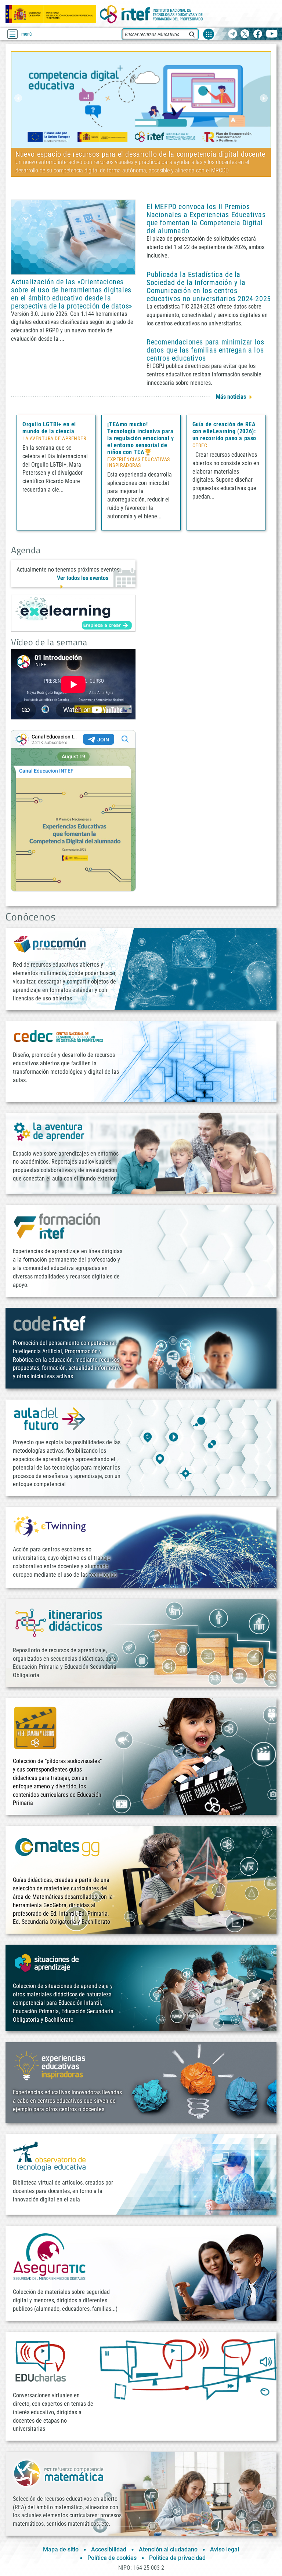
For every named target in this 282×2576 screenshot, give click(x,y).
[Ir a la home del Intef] (152, 14)
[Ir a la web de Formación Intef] (57, 1225)
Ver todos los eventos (83, 578)
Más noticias (231, 397)
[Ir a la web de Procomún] (50, 944)
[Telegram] (233, 34)
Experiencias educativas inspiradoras (138, 463)
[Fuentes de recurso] (209, 34)
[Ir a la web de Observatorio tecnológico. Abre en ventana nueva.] (50, 2156)
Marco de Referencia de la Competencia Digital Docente (102, 154)
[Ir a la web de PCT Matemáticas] (59, 2473)
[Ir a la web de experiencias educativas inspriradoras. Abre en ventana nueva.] (50, 2065)
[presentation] (18, 98)
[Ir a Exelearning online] (73, 613)
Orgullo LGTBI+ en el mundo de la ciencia (49, 428)
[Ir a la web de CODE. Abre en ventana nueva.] (50, 1323)
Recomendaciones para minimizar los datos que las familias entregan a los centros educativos (205, 350)
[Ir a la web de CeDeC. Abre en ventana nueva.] (59, 1036)
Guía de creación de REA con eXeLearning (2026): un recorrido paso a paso (224, 431)
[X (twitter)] (245, 34)
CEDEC (200, 446)
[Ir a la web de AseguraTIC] (50, 2257)
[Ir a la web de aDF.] (50, 1418)
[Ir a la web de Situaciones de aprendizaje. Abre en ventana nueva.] (48, 1963)
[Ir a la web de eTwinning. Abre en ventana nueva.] (50, 1526)
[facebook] (258, 34)
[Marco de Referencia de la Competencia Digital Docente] (141, 99)
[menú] (12, 34)
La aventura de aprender (54, 439)
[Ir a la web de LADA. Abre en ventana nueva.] (50, 1131)
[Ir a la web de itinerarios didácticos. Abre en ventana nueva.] (59, 1622)
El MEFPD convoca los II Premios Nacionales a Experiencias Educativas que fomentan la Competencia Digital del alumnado (206, 219)
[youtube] (272, 34)
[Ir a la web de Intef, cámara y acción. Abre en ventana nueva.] (35, 1727)
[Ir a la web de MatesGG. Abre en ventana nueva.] (57, 1851)
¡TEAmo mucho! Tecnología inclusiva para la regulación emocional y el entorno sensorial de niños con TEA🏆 (140, 438)
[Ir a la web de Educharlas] (40, 2361)
